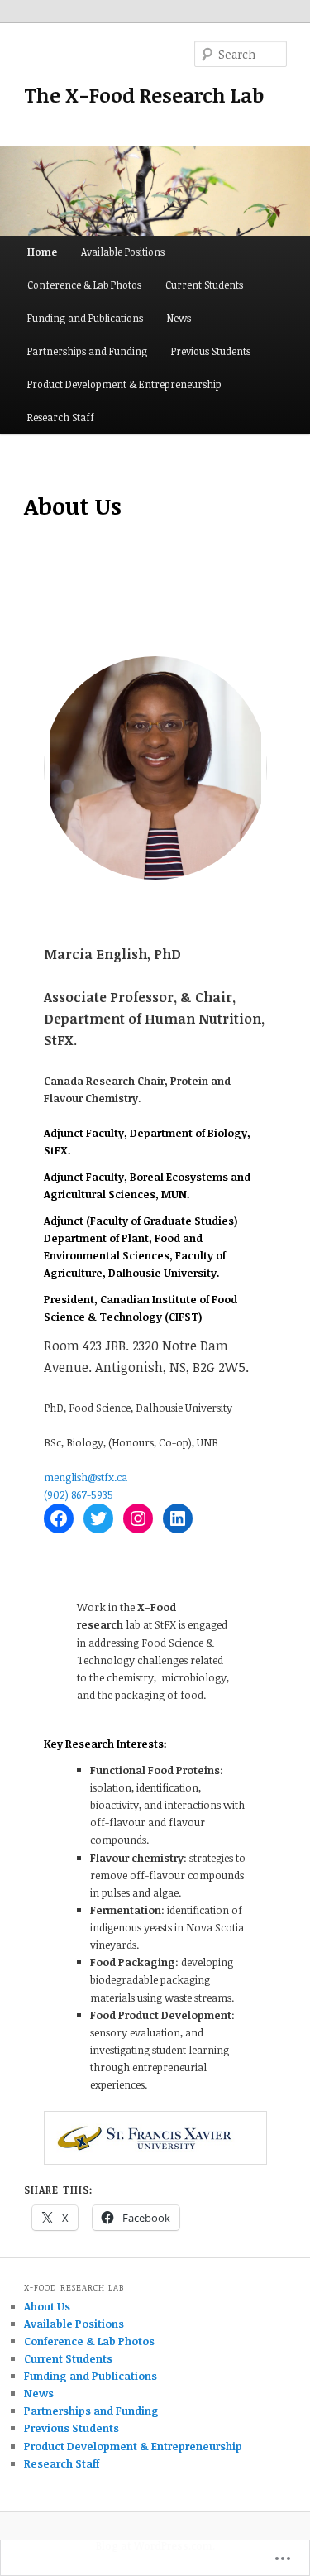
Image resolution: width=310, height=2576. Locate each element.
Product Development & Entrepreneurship (124, 384)
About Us (47, 2306)
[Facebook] (59, 1518)
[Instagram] (138, 1518)
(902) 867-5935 (79, 1494)
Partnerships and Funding (87, 351)
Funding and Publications (85, 318)
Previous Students (211, 351)
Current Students (204, 285)
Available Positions (123, 252)
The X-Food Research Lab (144, 95)
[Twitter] (98, 1518)
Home (42, 252)
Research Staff (61, 417)
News (179, 318)
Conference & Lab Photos (84, 285)
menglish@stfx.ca (86, 1477)
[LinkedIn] (178, 1518)
